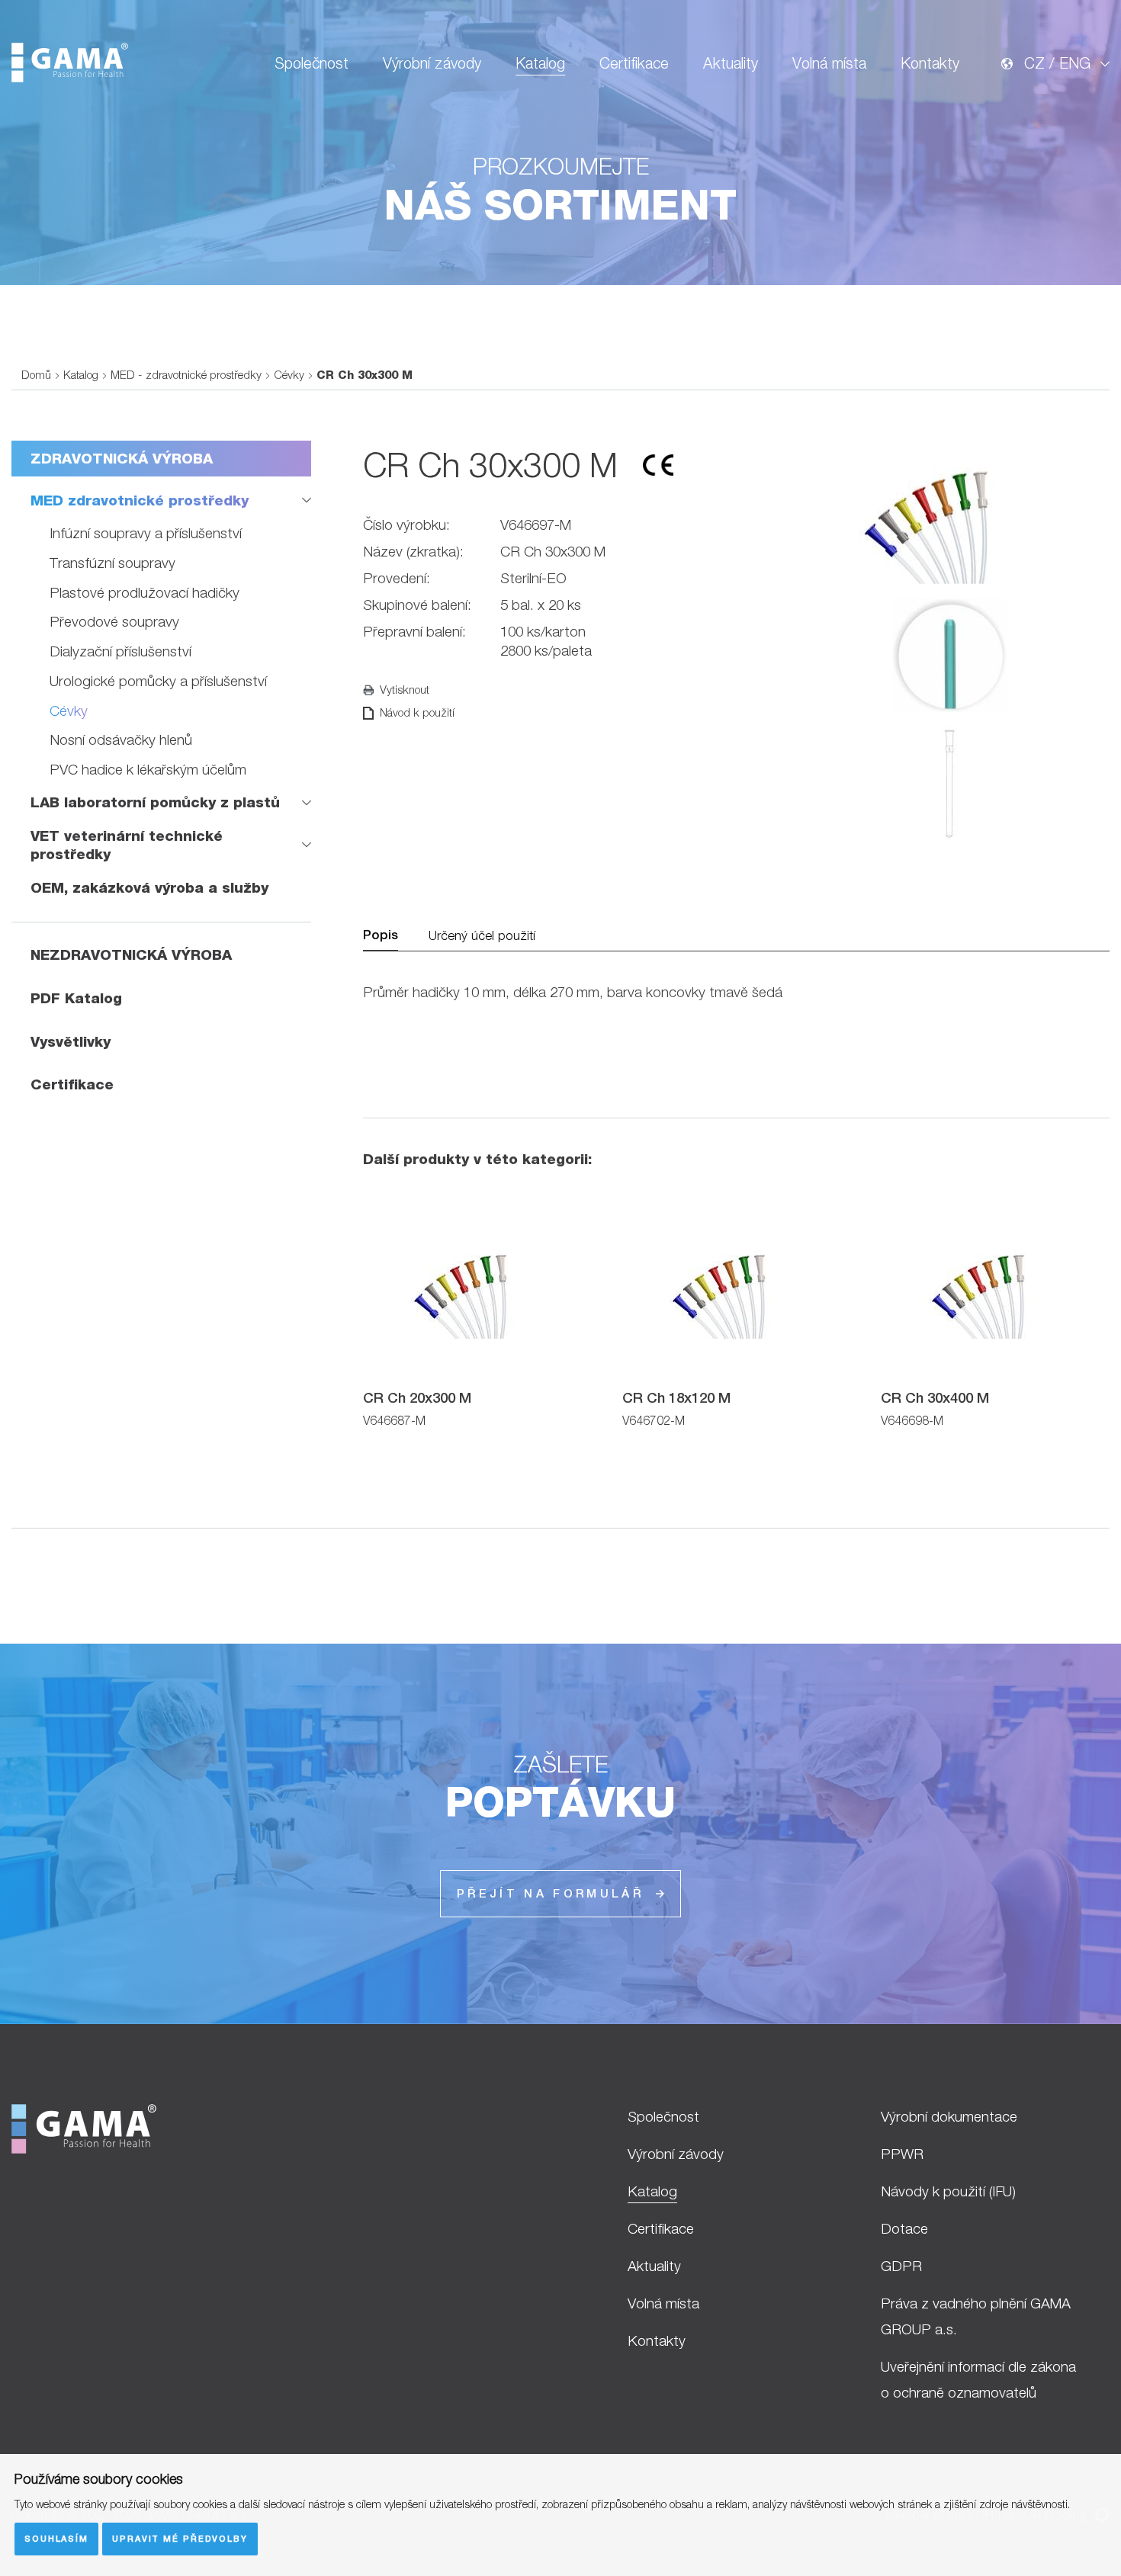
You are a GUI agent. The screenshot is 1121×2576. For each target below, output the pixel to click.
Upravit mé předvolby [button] (180, 2538)
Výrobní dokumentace (949, 2116)
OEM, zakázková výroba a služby (149, 887)
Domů (36, 375)
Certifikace (634, 63)
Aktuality (731, 63)
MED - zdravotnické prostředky (186, 375)
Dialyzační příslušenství (120, 651)
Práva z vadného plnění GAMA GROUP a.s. (976, 2316)
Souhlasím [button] (56, 2538)
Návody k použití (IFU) (948, 2191)
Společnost (312, 63)
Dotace (904, 2228)
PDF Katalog (76, 998)
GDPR (901, 2266)
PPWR (902, 2154)
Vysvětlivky (71, 1041)
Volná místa (829, 63)
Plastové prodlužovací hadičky (145, 592)
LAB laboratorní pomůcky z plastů (155, 802)
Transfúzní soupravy (112, 563)
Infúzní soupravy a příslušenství (146, 533)
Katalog (540, 63)
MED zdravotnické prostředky (140, 500)
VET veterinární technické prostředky (127, 845)
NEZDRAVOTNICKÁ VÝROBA (131, 954)
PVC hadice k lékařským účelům (148, 769)
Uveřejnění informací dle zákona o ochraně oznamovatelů (978, 2379)
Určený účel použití (482, 935)
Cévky (289, 375)
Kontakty (930, 63)
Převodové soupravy (114, 621)
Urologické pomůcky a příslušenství (158, 681)
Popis (381, 935)
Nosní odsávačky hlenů (121, 739)
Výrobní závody (432, 63)
